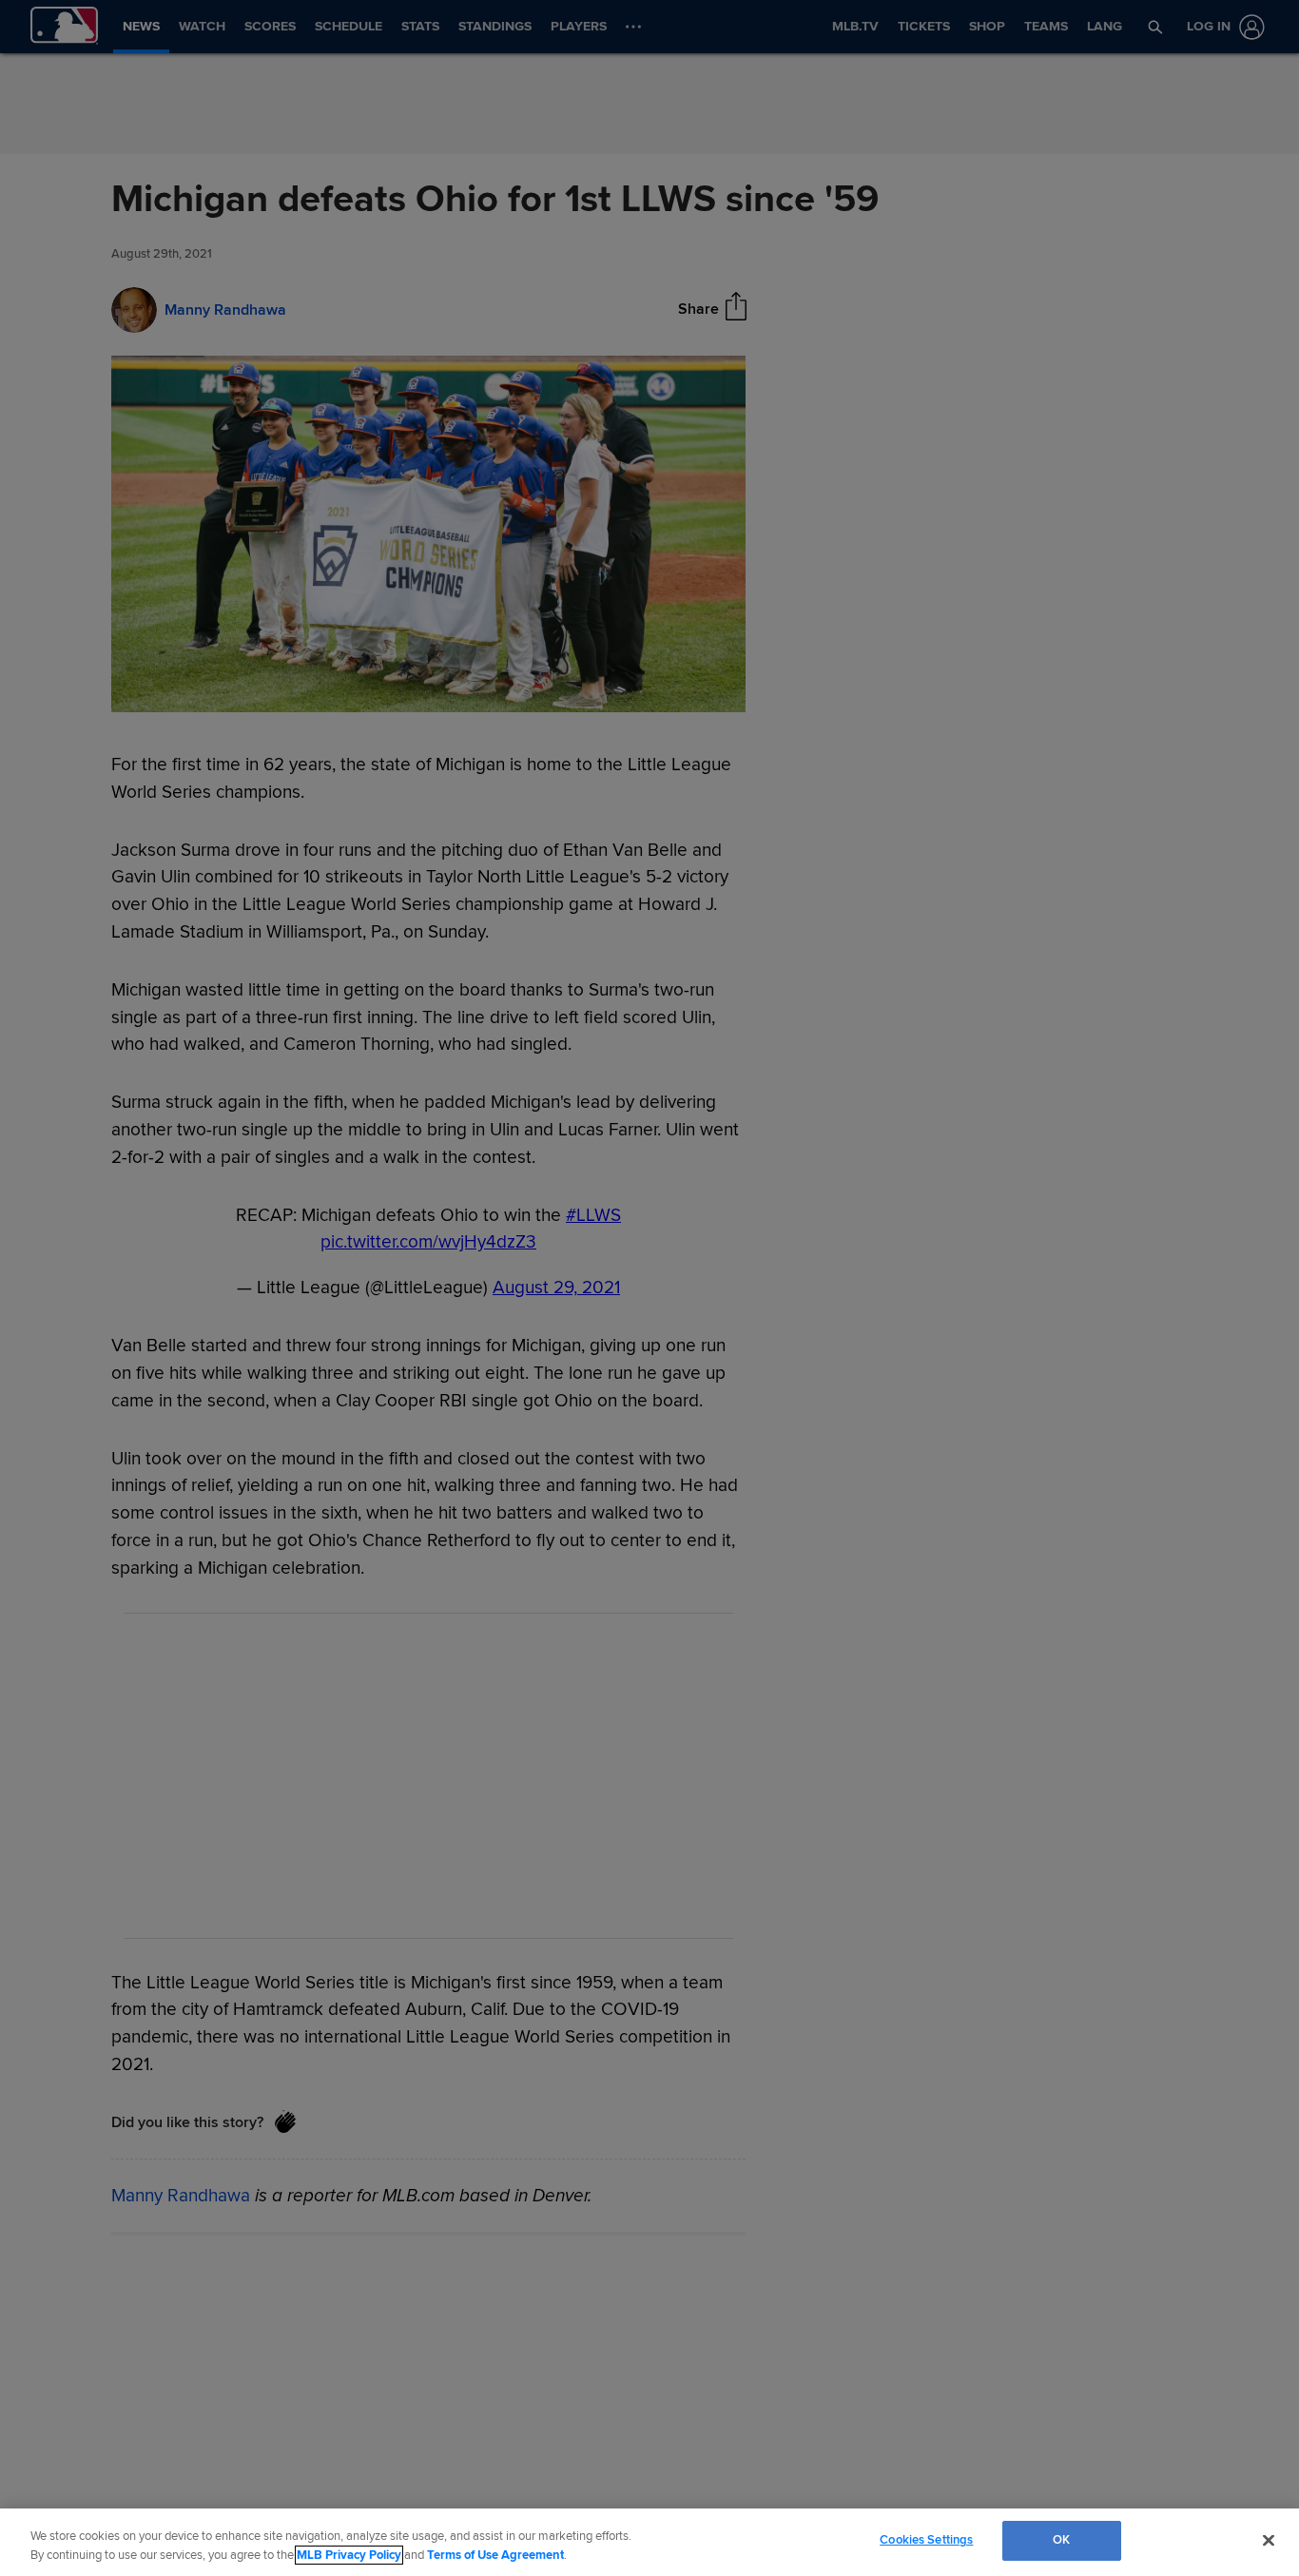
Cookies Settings (926, 2540)
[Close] (1269, 2540)
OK (1061, 2540)
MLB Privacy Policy (349, 2555)
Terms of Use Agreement (495, 2555)
